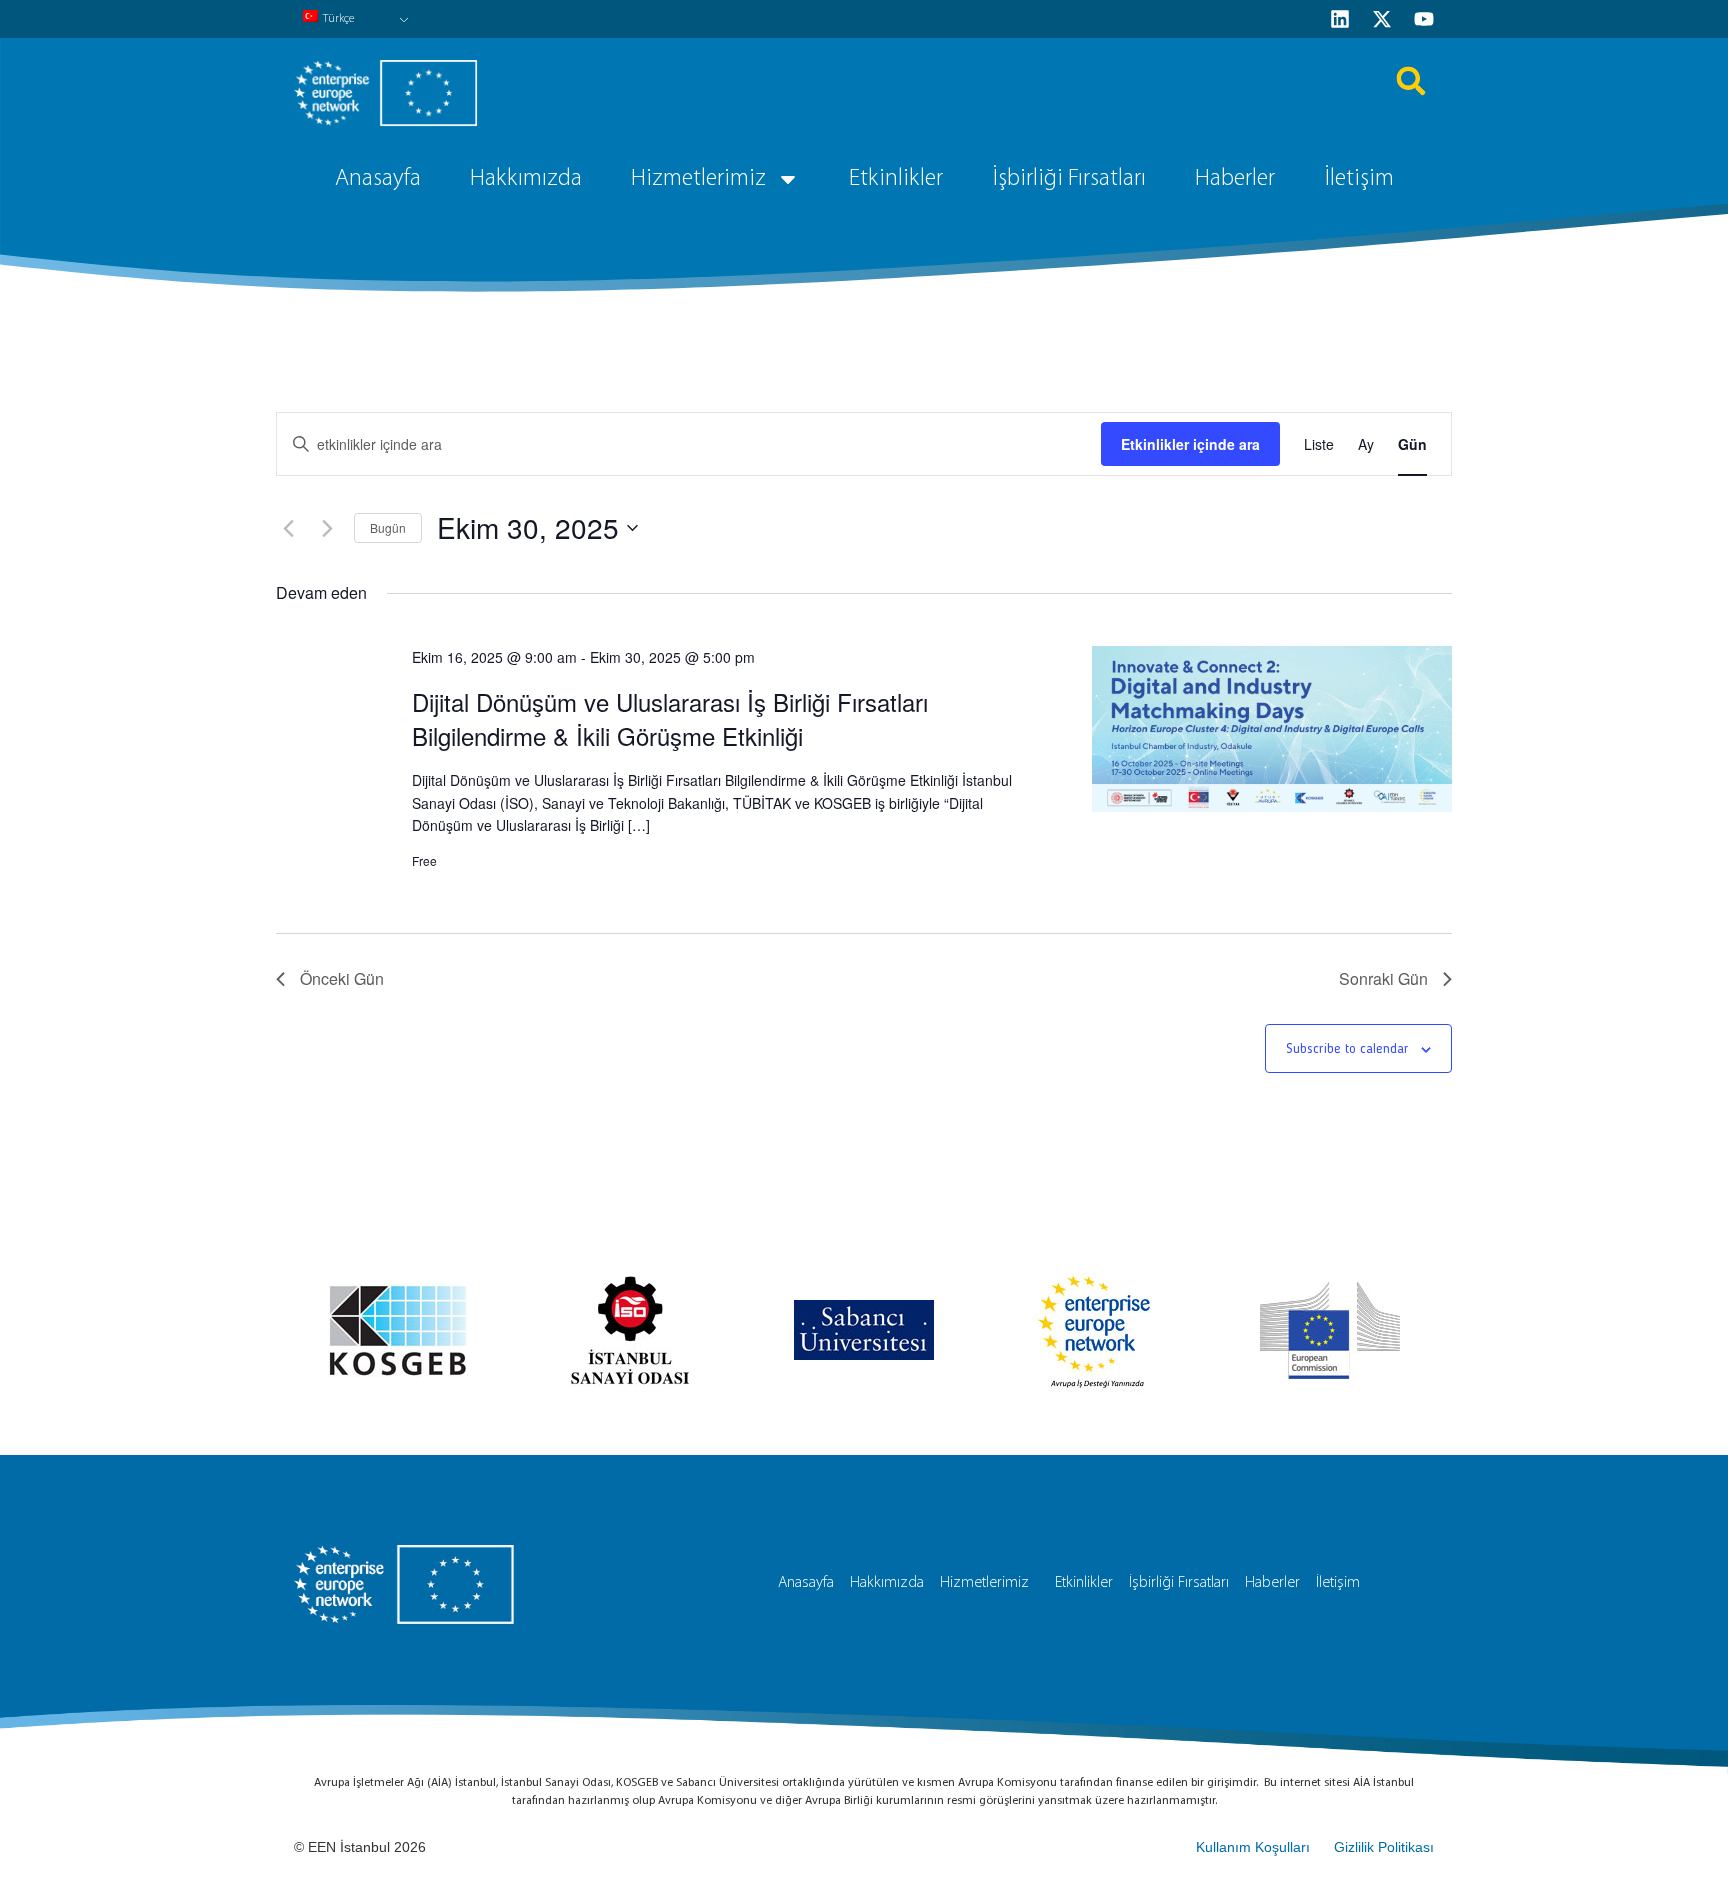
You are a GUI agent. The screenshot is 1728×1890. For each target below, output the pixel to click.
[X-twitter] (1382, 19)
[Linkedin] (1340, 19)
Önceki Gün (342, 978)
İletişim (1359, 179)
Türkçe (338, 19)
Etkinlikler (896, 179)
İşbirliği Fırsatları (1069, 179)
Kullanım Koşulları (1253, 1847)
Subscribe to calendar (1347, 1049)
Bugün (388, 527)
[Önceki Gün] (288, 528)
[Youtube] (1424, 19)
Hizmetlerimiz (698, 179)
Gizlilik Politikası (1384, 1847)
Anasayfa (378, 179)
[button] (1411, 81)
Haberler (1235, 179)
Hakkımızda (526, 179)
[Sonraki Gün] (327, 528)
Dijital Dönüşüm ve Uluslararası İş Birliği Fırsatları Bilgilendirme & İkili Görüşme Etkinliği (670, 718)
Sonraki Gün (1383, 978)
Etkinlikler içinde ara (1190, 444)
